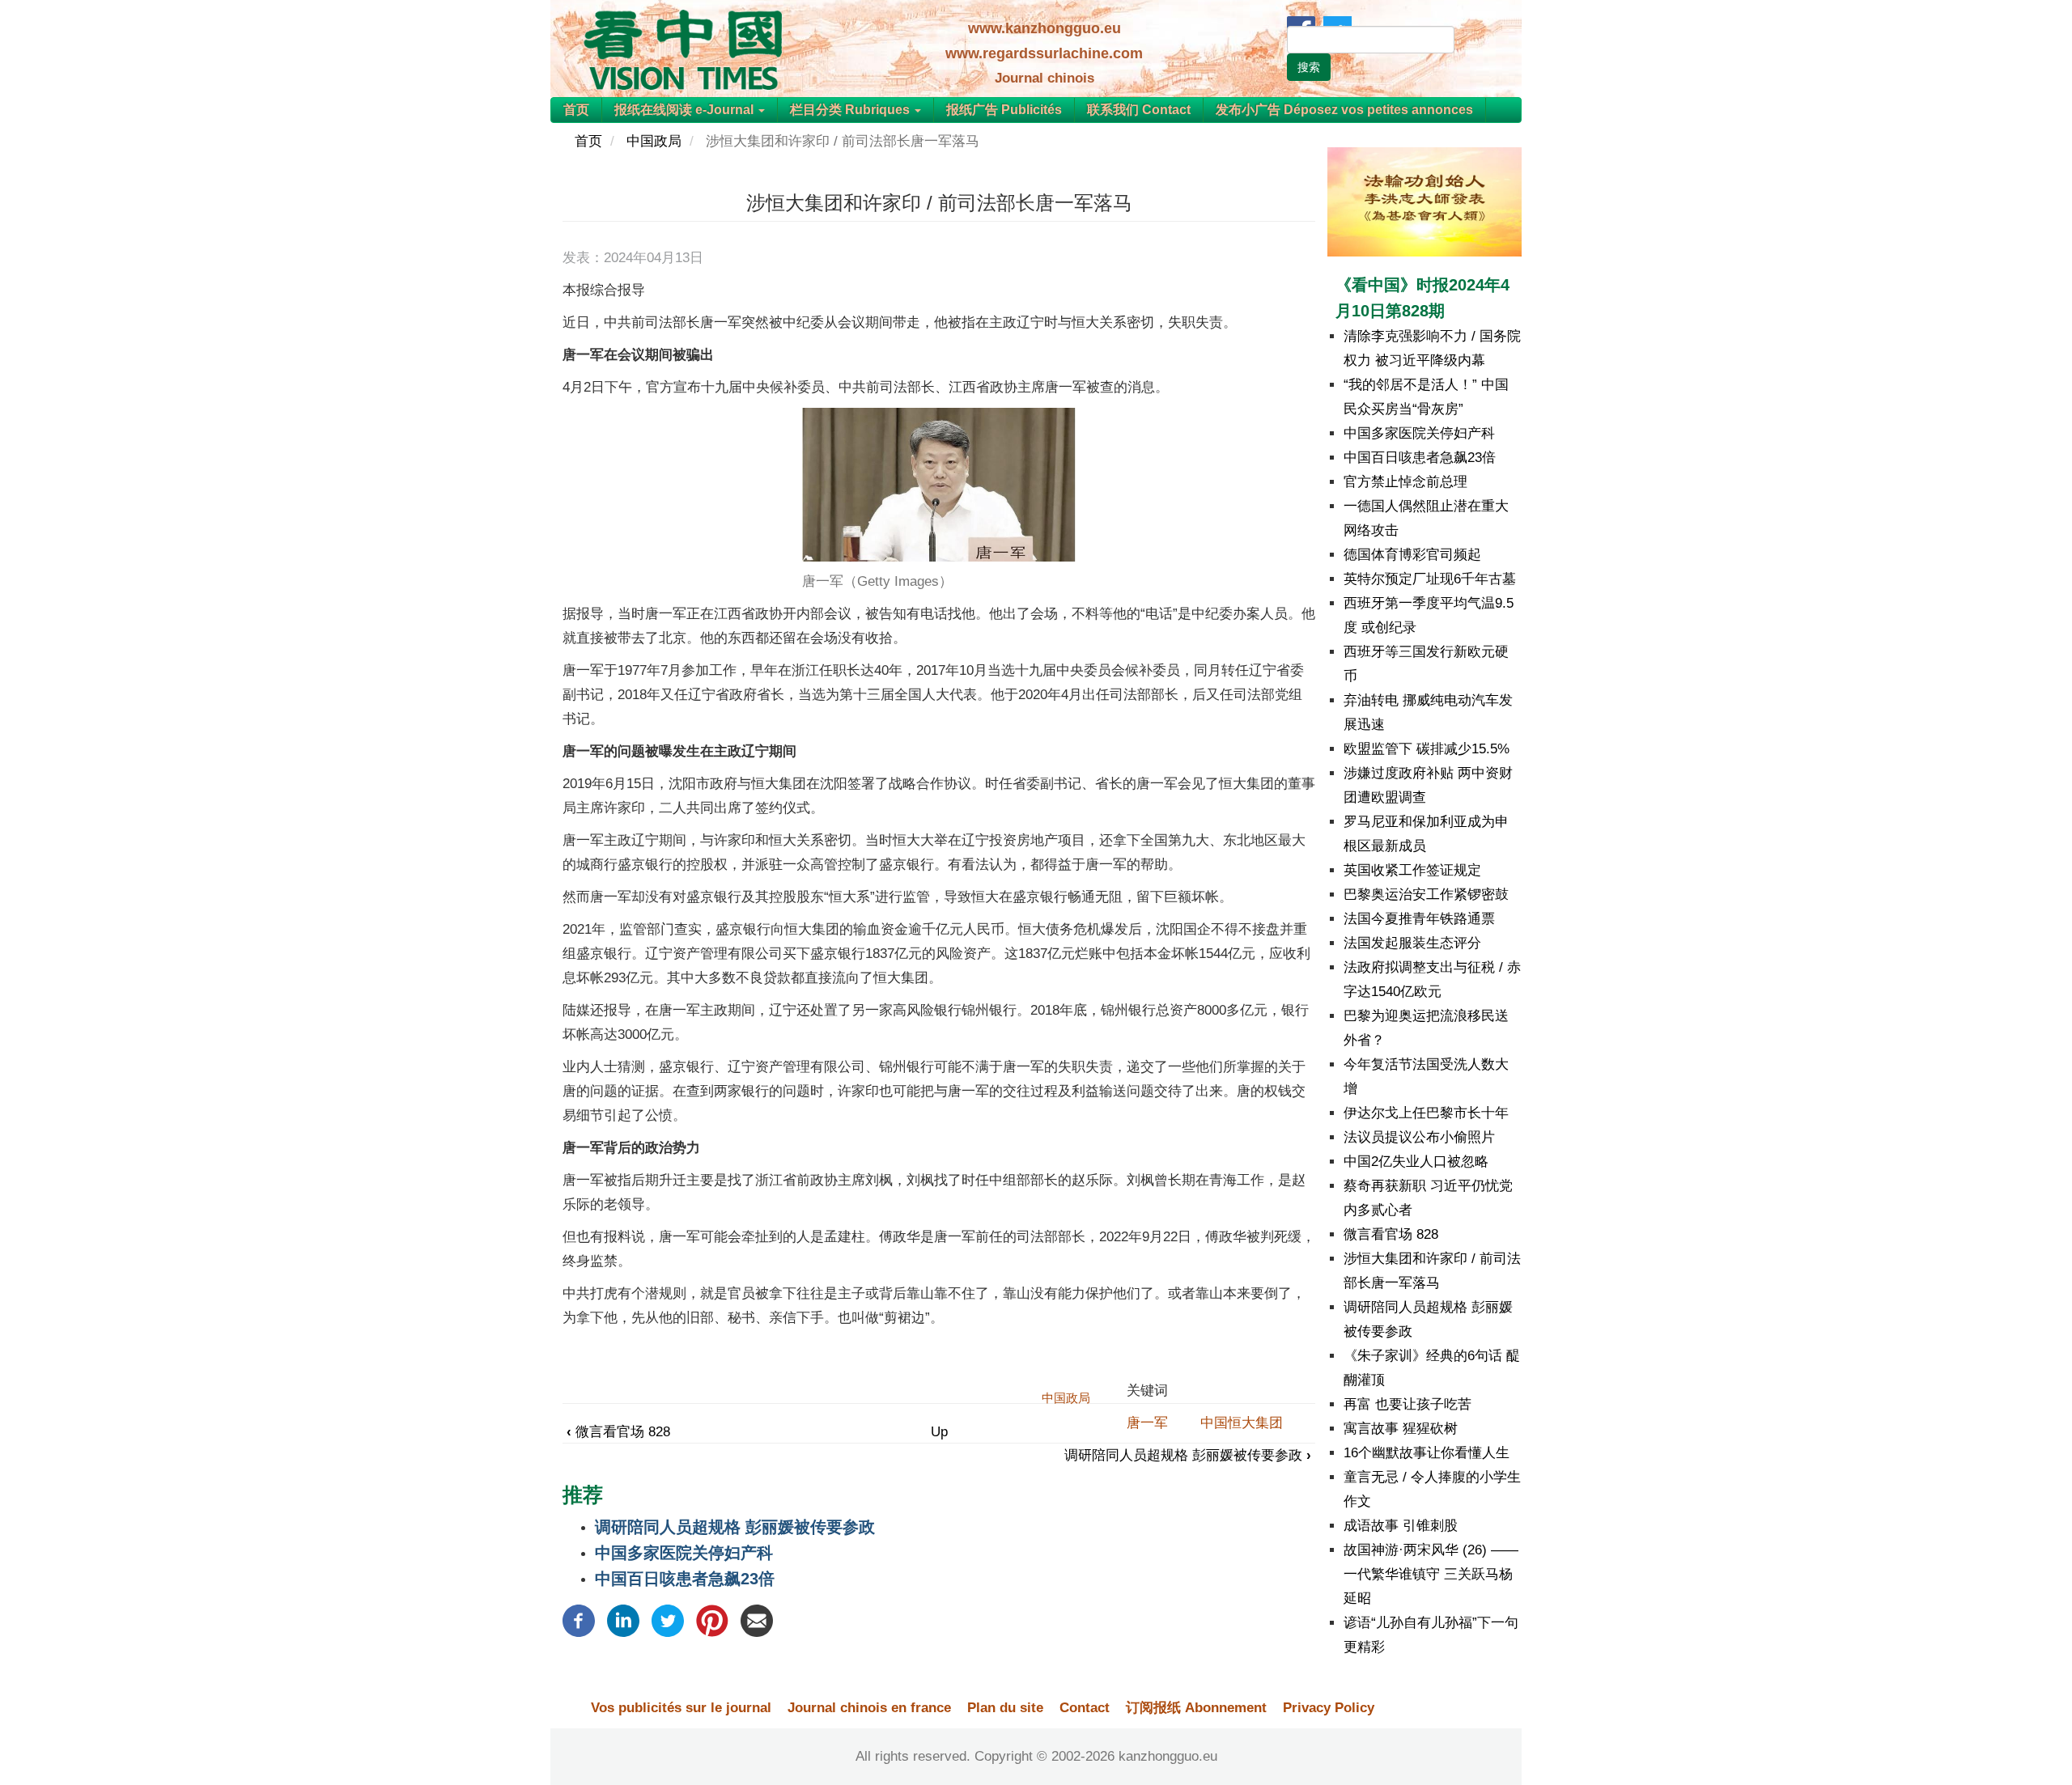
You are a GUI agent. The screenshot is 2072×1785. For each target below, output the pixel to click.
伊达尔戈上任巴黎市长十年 (1426, 1113)
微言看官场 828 (618, 1432)
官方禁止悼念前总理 (1405, 482)
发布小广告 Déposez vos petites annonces (1344, 110)
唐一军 (1147, 1423)
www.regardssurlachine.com (1044, 53)
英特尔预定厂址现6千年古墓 (1430, 579)
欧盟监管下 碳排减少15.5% (1427, 749)
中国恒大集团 (1242, 1423)
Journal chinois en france (869, 1708)
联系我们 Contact (1139, 110)
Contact (1085, 1708)
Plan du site (1005, 1708)
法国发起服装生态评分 (1412, 943)
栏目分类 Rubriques (851, 110)
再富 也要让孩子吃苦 (1408, 1404)
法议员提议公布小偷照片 (1419, 1137)
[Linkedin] (623, 1620)
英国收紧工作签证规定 (1412, 870)
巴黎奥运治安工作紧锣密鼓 (1426, 895)
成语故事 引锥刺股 (1401, 1526)
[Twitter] (668, 1620)
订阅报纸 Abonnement (1196, 1708)
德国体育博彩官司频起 (1412, 555)
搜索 (1309, 67)
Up (939, 1432)
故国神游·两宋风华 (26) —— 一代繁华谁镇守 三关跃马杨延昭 (1431, 1574)
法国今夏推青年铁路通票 (1419, 919)
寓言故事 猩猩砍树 (1401, 1429)
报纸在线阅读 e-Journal (686, 110)
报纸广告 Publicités (1004, 110)
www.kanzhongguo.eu (1044, 28)
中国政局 (654, 141)
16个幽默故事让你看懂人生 (1427, 1453)
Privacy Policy (1329, 1708)
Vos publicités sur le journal (681, 1708)
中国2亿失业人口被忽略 (1416, 1162)
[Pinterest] (712, 1620)
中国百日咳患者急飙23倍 (685, 1579)
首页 (576, 110)
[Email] (757, 1620)
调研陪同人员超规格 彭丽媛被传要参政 (1188, 1455)
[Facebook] (579, 1620)
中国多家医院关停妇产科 (684, 1553)
